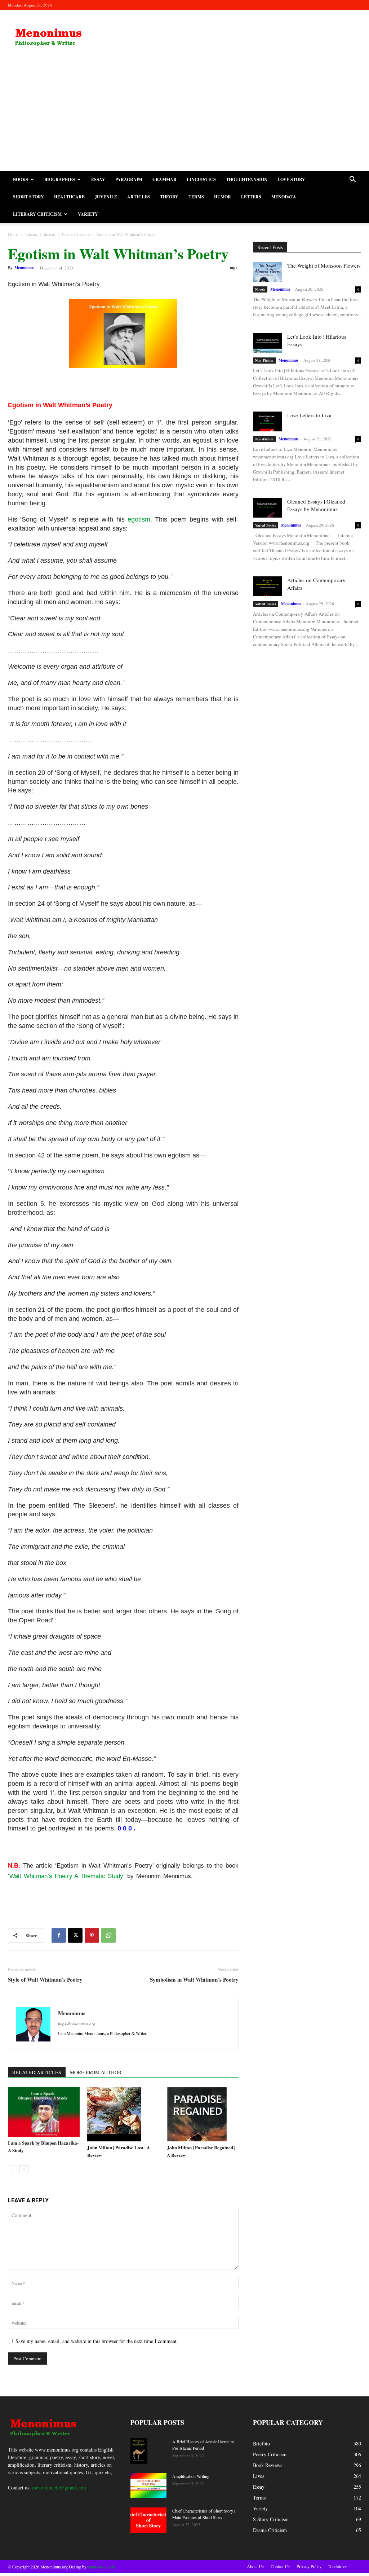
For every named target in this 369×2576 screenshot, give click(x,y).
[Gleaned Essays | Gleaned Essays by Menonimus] (267, 508)
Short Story (28, 197)
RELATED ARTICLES (37, 2072)
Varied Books (266, 525)
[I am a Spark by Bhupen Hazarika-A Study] (44, 2112)
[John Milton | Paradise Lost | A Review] (123, 2114)
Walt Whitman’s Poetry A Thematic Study (66, 1876)
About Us (255, 2566)
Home (13, 234)
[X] (75, 1935)
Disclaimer (337, 2566)
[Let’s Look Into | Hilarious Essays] (267, 343)
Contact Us (280, 2566)
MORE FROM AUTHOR (96, 2072)
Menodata (284, 197)
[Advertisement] (184, 117)
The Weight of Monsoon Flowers (324, 265)
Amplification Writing (191, 2476)
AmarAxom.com (101, 2567)
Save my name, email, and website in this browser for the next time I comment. (97, 2341)
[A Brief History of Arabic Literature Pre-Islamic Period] (139, 2451)
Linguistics (201, 179)
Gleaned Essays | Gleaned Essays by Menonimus (316, 505)
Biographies (60, 179)
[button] (352, 180)
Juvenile (106, 197)
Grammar (165, 179)
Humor (223, 197)
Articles (139, 197)
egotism (139, 519)
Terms (196, 197)
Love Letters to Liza (309, 415)
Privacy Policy (309, 2566)
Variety (88, 214)
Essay (98, 179)
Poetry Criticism (76, 234)
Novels (260, 289)
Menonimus (24, 268)
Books (21, 179)
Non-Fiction (264, 360)
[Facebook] (59, 1935)
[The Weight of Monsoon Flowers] (267, 272)
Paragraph (129, 179)
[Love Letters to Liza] (267, 421)
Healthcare (69, 197)
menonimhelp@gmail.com (59, 2487)
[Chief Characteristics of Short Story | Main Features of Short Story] (148, 2520)
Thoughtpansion (247, 179)
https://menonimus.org (77, 2024)
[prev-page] (12, 2170)
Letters (251, 197)
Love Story (291, 179)
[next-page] (24, 2170)
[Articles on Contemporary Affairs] (267, 586)
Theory (169, 197)
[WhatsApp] (108, 1935)
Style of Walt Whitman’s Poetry (45, 1980)
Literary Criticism (37, 214)
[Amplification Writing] (148, 2485)
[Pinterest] (92, 1935)
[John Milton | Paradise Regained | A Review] (203, 2114)
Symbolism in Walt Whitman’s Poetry (194, 1980)
